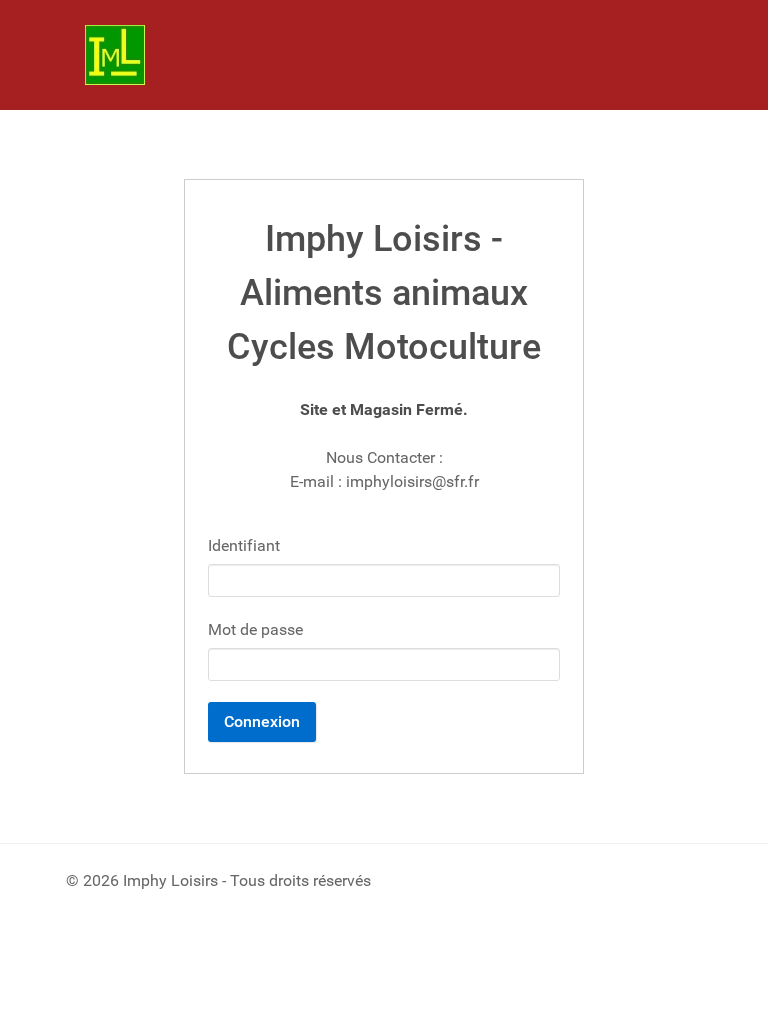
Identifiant (244, 545)
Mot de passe (255, 629)
